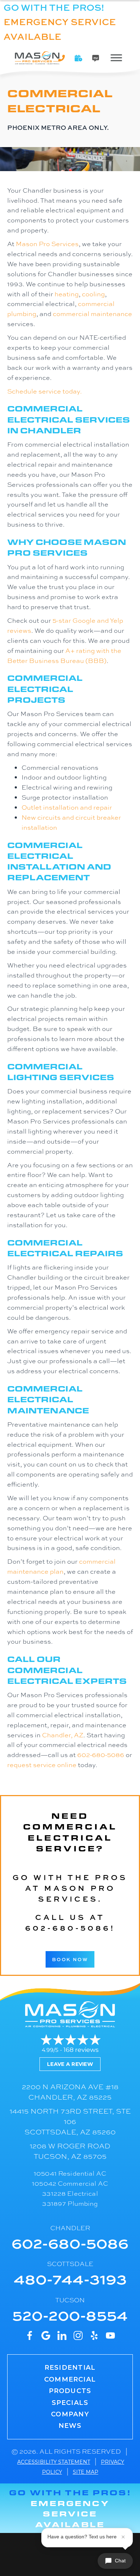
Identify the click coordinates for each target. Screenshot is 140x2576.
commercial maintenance (92, 314)
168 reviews (81, 2050)
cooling (93, 294)
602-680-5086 (101, 1755)
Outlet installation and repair (67, 807)
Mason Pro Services (47, 244)
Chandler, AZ (63, 1735)
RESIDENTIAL (70, 2368)
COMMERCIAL (70, 2379)
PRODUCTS (70, 2391)
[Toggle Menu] (116, 58)
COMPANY (70, 2414)
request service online (42, 1765)
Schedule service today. (45, 391)
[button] (79, 58)
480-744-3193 (70, 2278)
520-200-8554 (70, 2315)
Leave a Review (70, 2064)
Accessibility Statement (54, 2462)
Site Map (86, 2472)
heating (67, 294)
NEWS (70, 2426)
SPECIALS (70, 2403)
